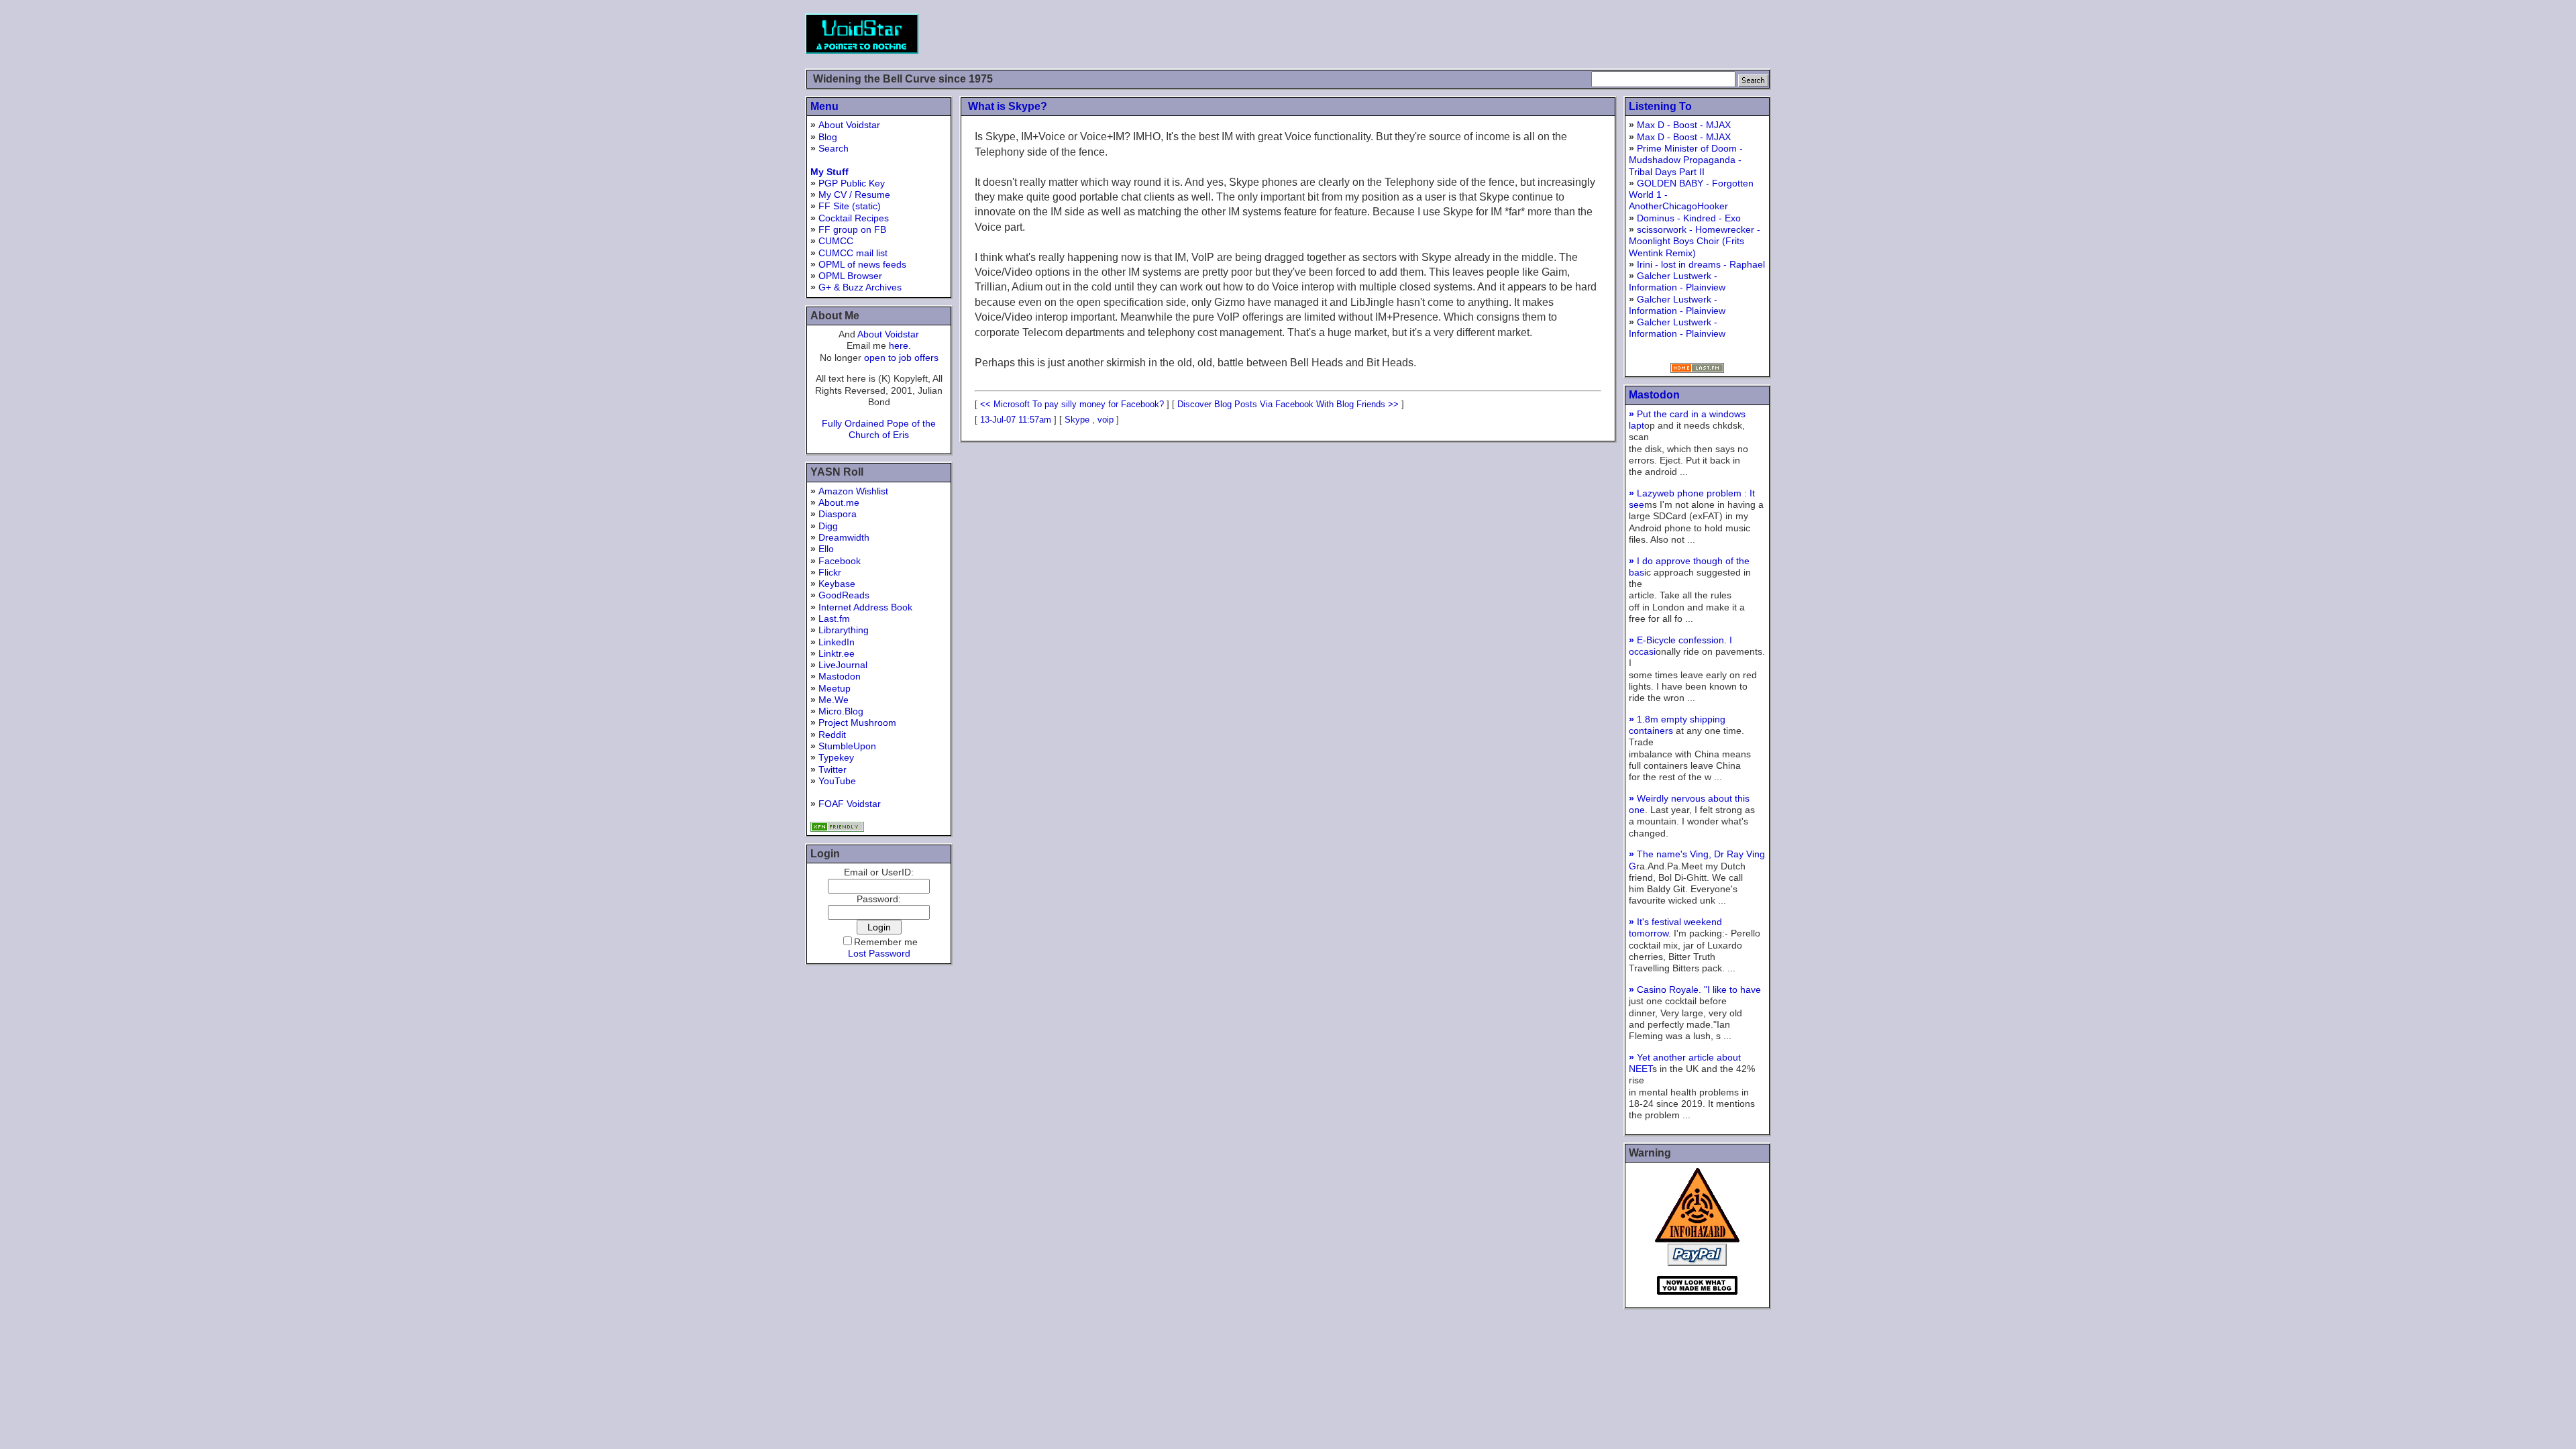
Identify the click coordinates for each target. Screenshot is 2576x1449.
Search (834, 148)
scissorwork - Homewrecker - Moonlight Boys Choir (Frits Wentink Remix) (1695, 241)
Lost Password (879, 953)
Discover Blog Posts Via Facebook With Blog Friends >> (1288, 404)
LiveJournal (843, 665)
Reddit (832, 735)
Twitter (833, 769)
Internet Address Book (865, 607)
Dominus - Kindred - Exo (1689, 218)
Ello (826, 549)
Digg (828, 526)
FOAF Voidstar (850, 804)
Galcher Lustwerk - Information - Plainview (1677, 281)
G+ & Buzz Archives (860, 287)
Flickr (830, 572)
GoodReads (844, 595)
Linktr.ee (837, 653)
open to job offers (901, 358)
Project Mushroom (857, 722)
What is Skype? (1008, 106)
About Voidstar (849, 125)
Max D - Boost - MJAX (1684, 125)
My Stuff (829, 172)
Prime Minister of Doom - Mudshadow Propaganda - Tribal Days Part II (1686, 160)
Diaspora (838, 514)
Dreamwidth (844, 537)
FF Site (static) (850, 206)
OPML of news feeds (862, 264)
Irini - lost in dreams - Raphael (1701, 264)
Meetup (835, 688)
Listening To (1660, 106)
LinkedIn (837, 642)
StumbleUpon (847, 746)
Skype (1077, 420)
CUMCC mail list (853, 253)
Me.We (834, 700)
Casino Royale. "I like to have (1695, 989)
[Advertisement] (1527, 34)
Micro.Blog (841, 711)
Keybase (837, 584)
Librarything (844, 630)
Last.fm (834, 619)
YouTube (837, 781)
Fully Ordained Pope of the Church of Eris (879, 429)
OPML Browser (850, 276)
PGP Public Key (852, 183)
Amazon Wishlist (853, 491)
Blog (828, 137)
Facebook (840, 561)
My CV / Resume (854, 195)
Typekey (836, 757)
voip (1106, 420)
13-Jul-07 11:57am (1016, 420)
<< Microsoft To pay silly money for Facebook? (1072, 404)
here (899, 345)
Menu (824, 106)
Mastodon (840, 676)
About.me (839, 502)
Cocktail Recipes (854, 218)
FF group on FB (852, 229)
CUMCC (836, 241)
